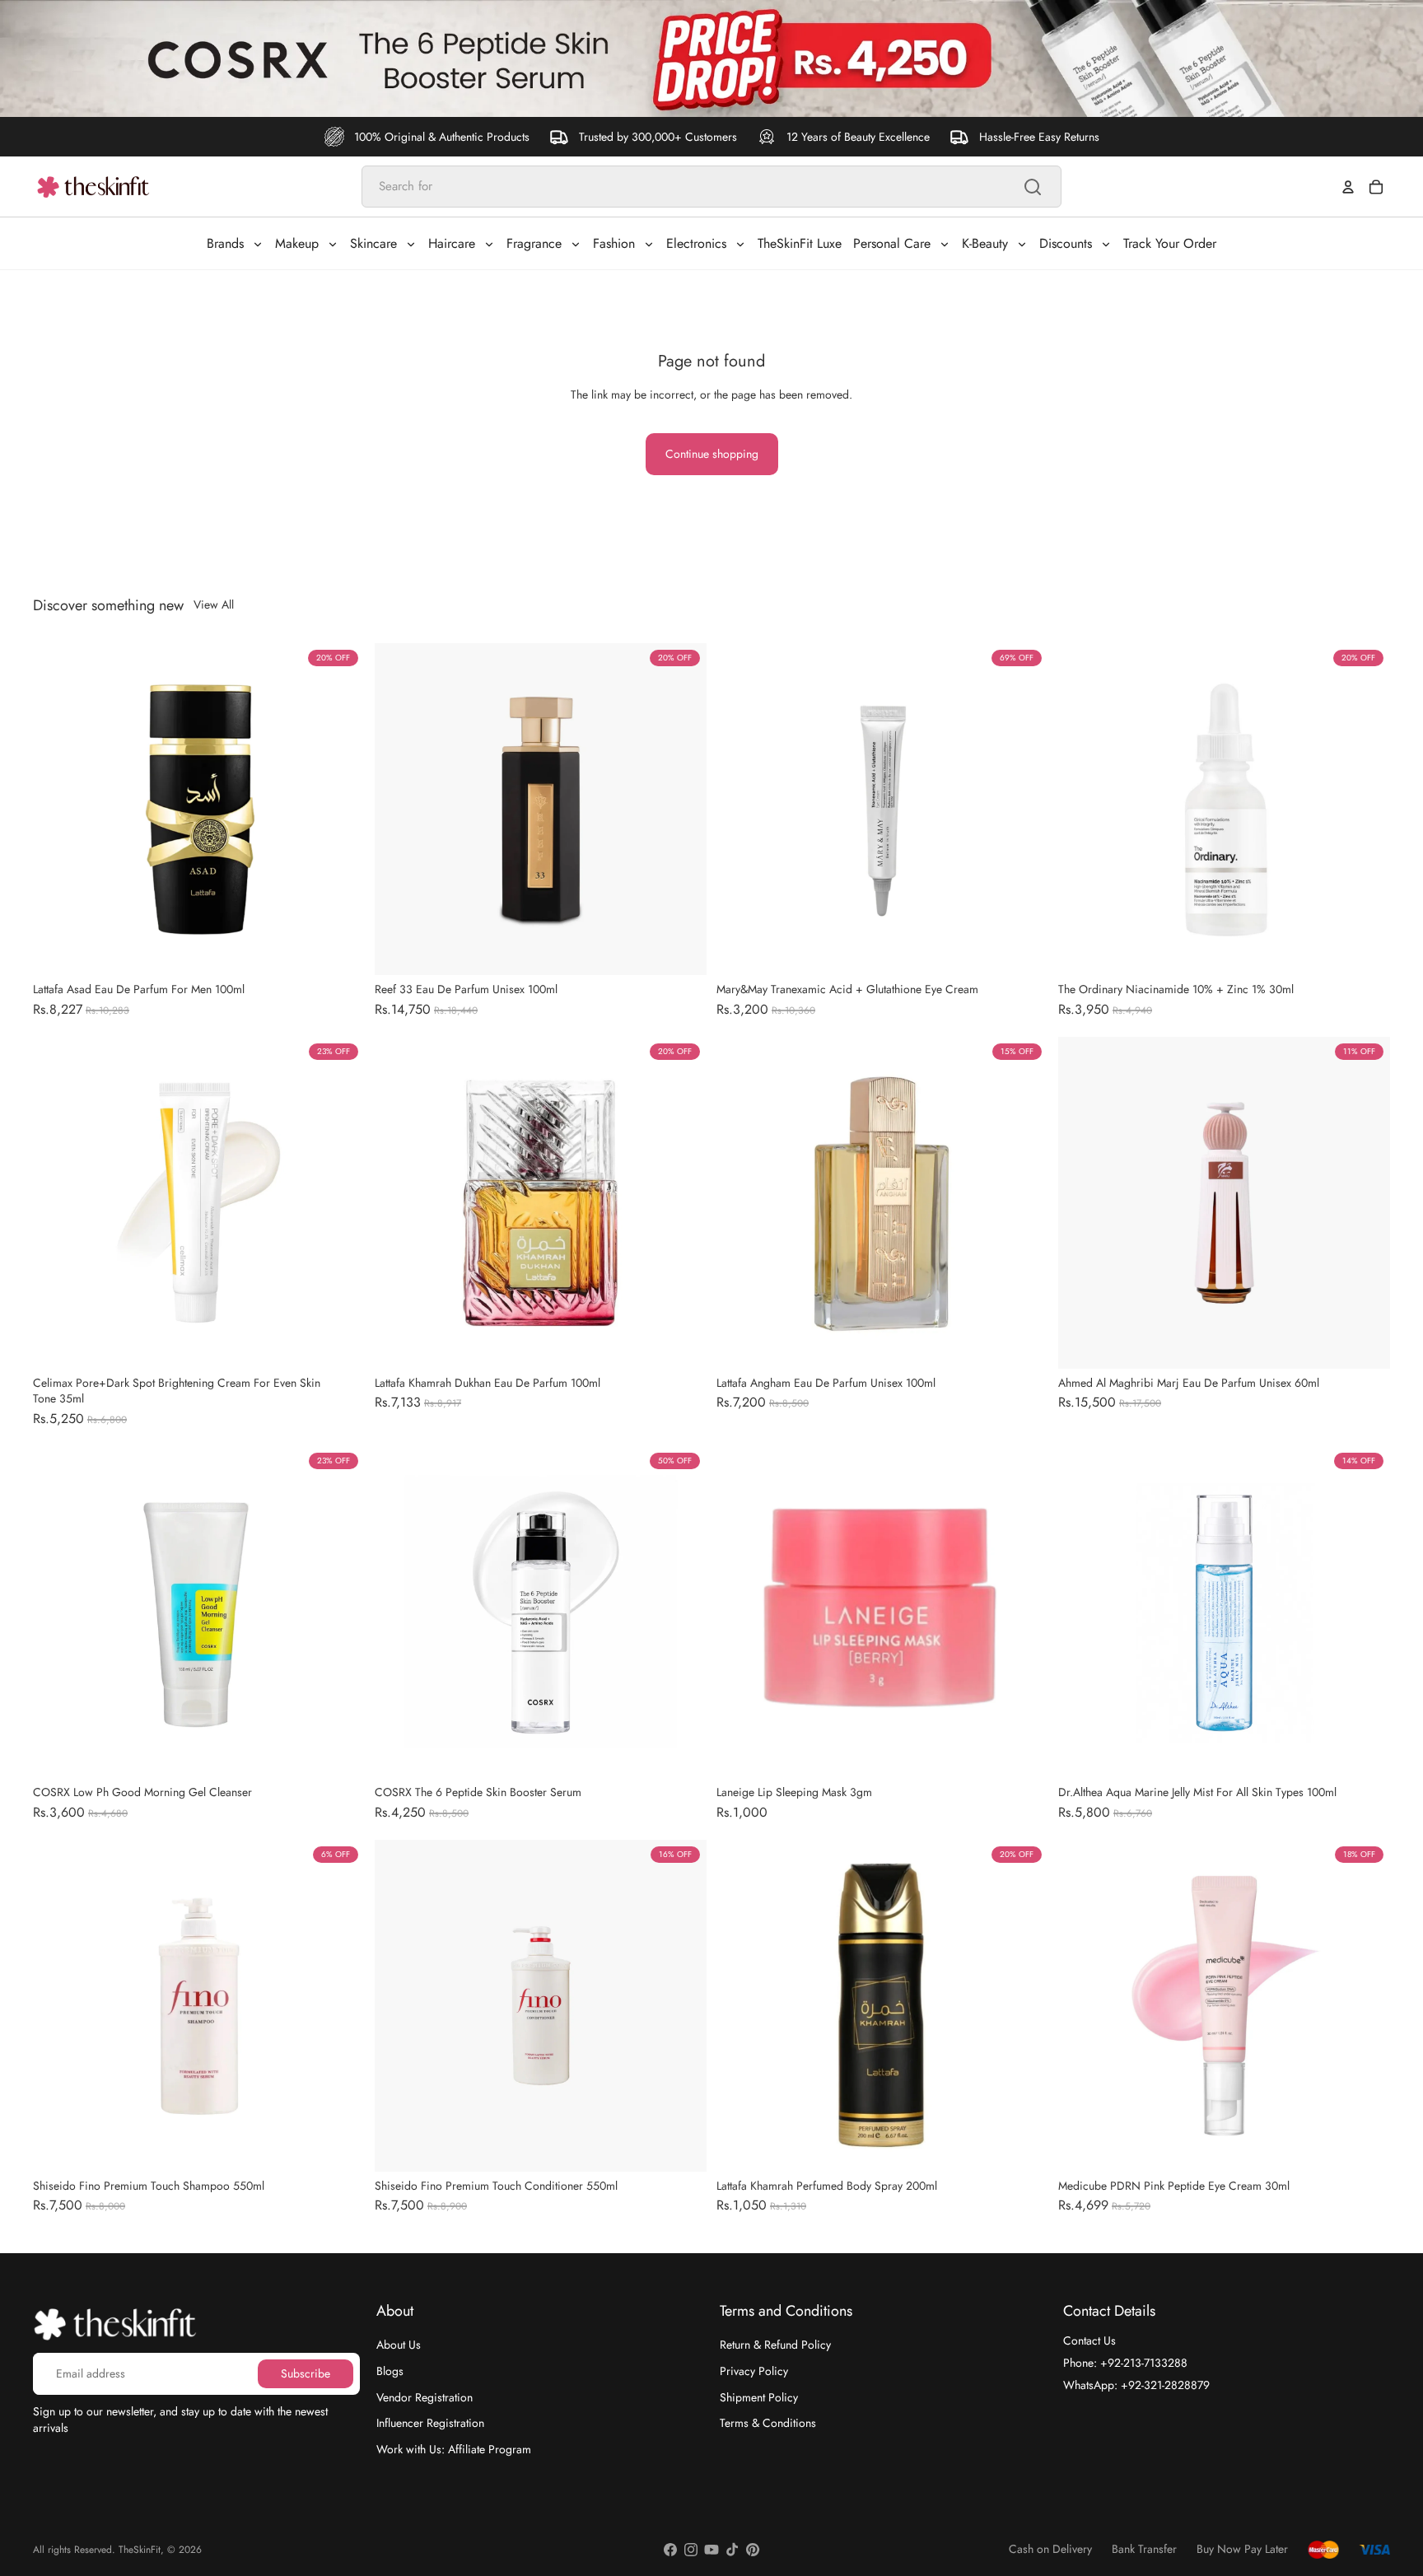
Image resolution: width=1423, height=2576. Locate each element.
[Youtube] (711, 2550)
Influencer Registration (430, 2423)
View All (214, 605)
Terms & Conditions (768, 2423)
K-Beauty (985, 243)
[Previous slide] (399, 809)
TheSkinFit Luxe (800, 243)
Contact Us (1089, 2340)
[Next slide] (682, 809)
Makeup (297, 243)
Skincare (373, 243)
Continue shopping (712, 454)
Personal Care (892, 243)
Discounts (1066, 243)
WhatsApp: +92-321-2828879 (1136, 2384)
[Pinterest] (753, 2550)
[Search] (1033, 187)
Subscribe (306, 2373)
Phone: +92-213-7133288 (1125, 2363)
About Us (399, 2345)
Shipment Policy (759, 2396)
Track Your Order (1170, 243)
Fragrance (534, 243)
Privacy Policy (754, 2371)
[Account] (1348, 187)
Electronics (696, 243)
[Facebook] (670, 2550)
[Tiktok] (732, 2550)
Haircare (452, 243)
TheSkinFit (140, 2550)
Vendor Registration (425, 2396)
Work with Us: (454, 2448)
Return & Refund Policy (775, 2345)
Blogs (390, 2371)
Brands (225, 243)
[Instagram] (691, 2550)
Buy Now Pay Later (1242, 2549)
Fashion (614, 243)
